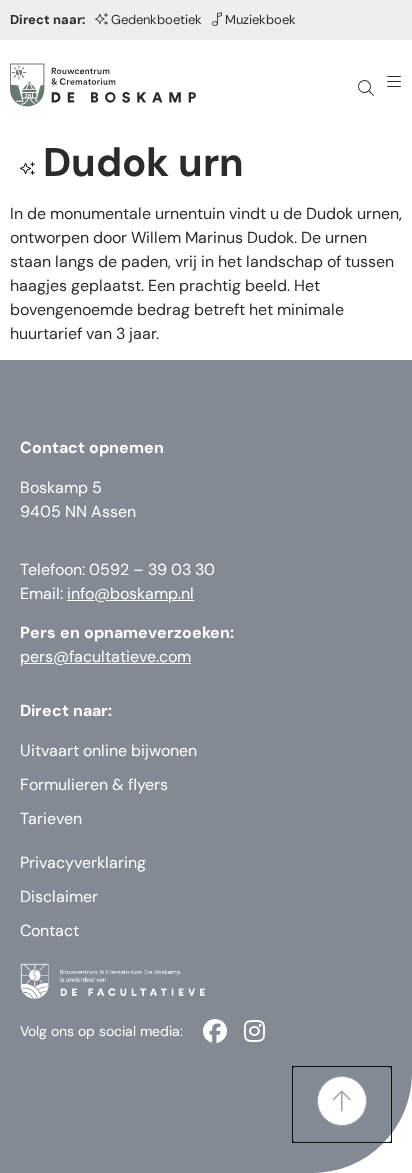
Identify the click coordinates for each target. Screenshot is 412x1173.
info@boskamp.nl (130, 593)
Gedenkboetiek (156, 19)
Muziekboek (260, 19)
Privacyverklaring (83, 862)
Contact (49, 930)
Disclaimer (59, 896)
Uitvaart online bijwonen (108, 750)
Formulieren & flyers (94, 784)
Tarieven (51, 818)
